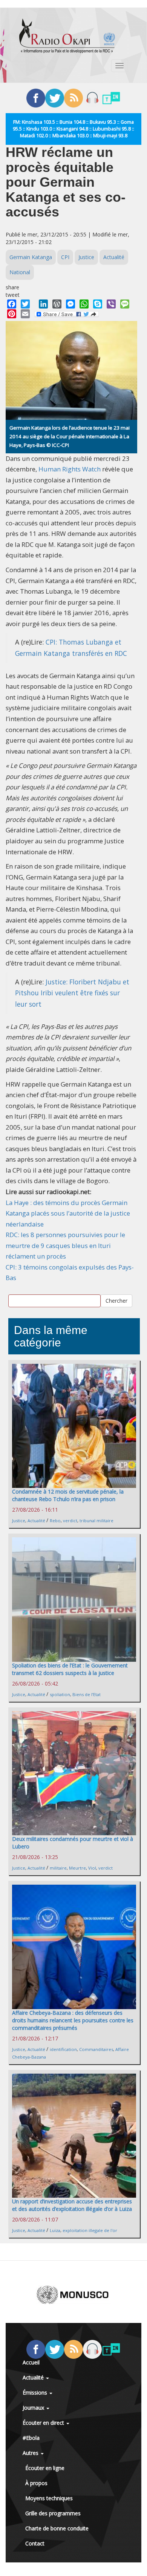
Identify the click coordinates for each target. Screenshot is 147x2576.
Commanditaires (96, 2049)
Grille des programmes (53, 2513)
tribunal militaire (96, 1521)
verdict (70, 1521)
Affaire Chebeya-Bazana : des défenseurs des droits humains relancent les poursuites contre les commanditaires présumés (73, 2020)
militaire (58, 1868)
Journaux (34, 2408)
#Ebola (31, 2438)
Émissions (36, 2393)
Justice (86, 257)
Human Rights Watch (70, 469)
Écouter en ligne (45, 2468)
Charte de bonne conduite (57, 2528)
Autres (31, 2453)
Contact (35, 2543)
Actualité (114, 257)
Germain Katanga (31, 257)
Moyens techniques (49, 2498)
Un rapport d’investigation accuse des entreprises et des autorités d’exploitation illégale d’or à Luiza (72, 2205)
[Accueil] (67, 36)
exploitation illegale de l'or (90, 2230)
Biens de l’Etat (87, 1694)
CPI (65, 257)
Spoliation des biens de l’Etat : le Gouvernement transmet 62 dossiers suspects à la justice (70, 1669)
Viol (92, 1868)
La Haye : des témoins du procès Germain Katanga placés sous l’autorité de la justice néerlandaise (68, 1213)
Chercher (116, 1301)
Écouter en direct (44, 2423)
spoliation (60, 1694)
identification (63, 2049)
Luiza (55, 2230)
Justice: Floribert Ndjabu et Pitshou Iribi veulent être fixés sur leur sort (72, 993)
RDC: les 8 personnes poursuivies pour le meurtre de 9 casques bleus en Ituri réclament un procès (65, 1245)
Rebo (55, 1521)
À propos (36, 2483)
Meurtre (77, 1868)
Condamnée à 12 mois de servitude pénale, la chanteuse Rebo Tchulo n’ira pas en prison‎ (68, 1495)
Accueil (31, 2362)
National (20, 272)
